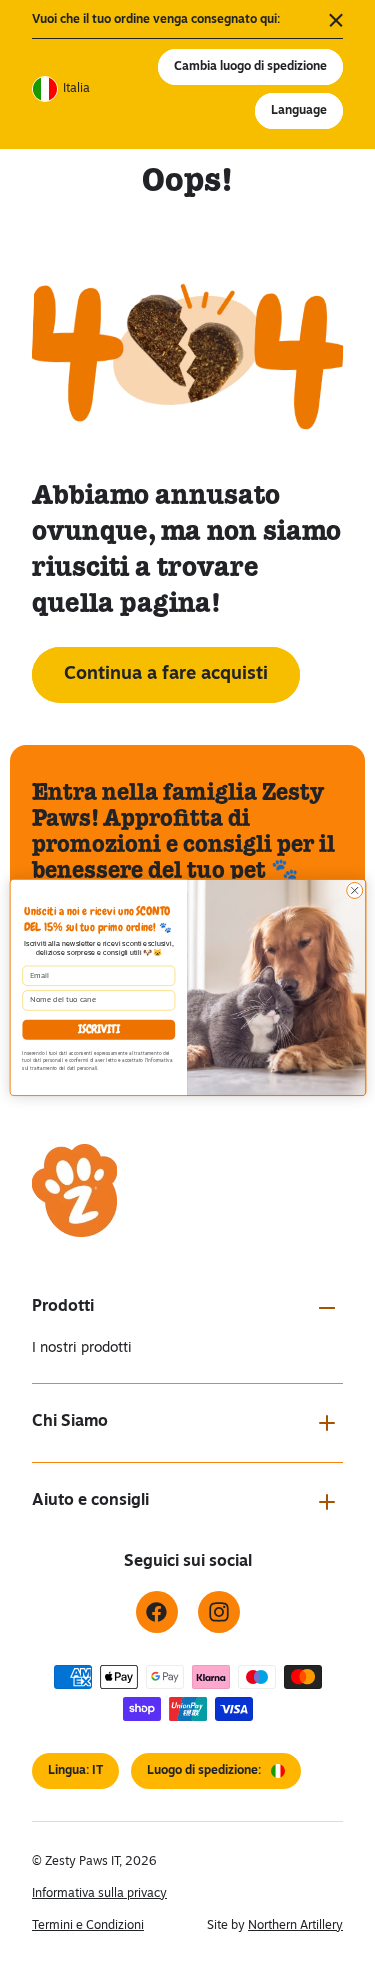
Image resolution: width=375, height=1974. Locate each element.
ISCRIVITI (98, 1029)
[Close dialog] (354, 890)
